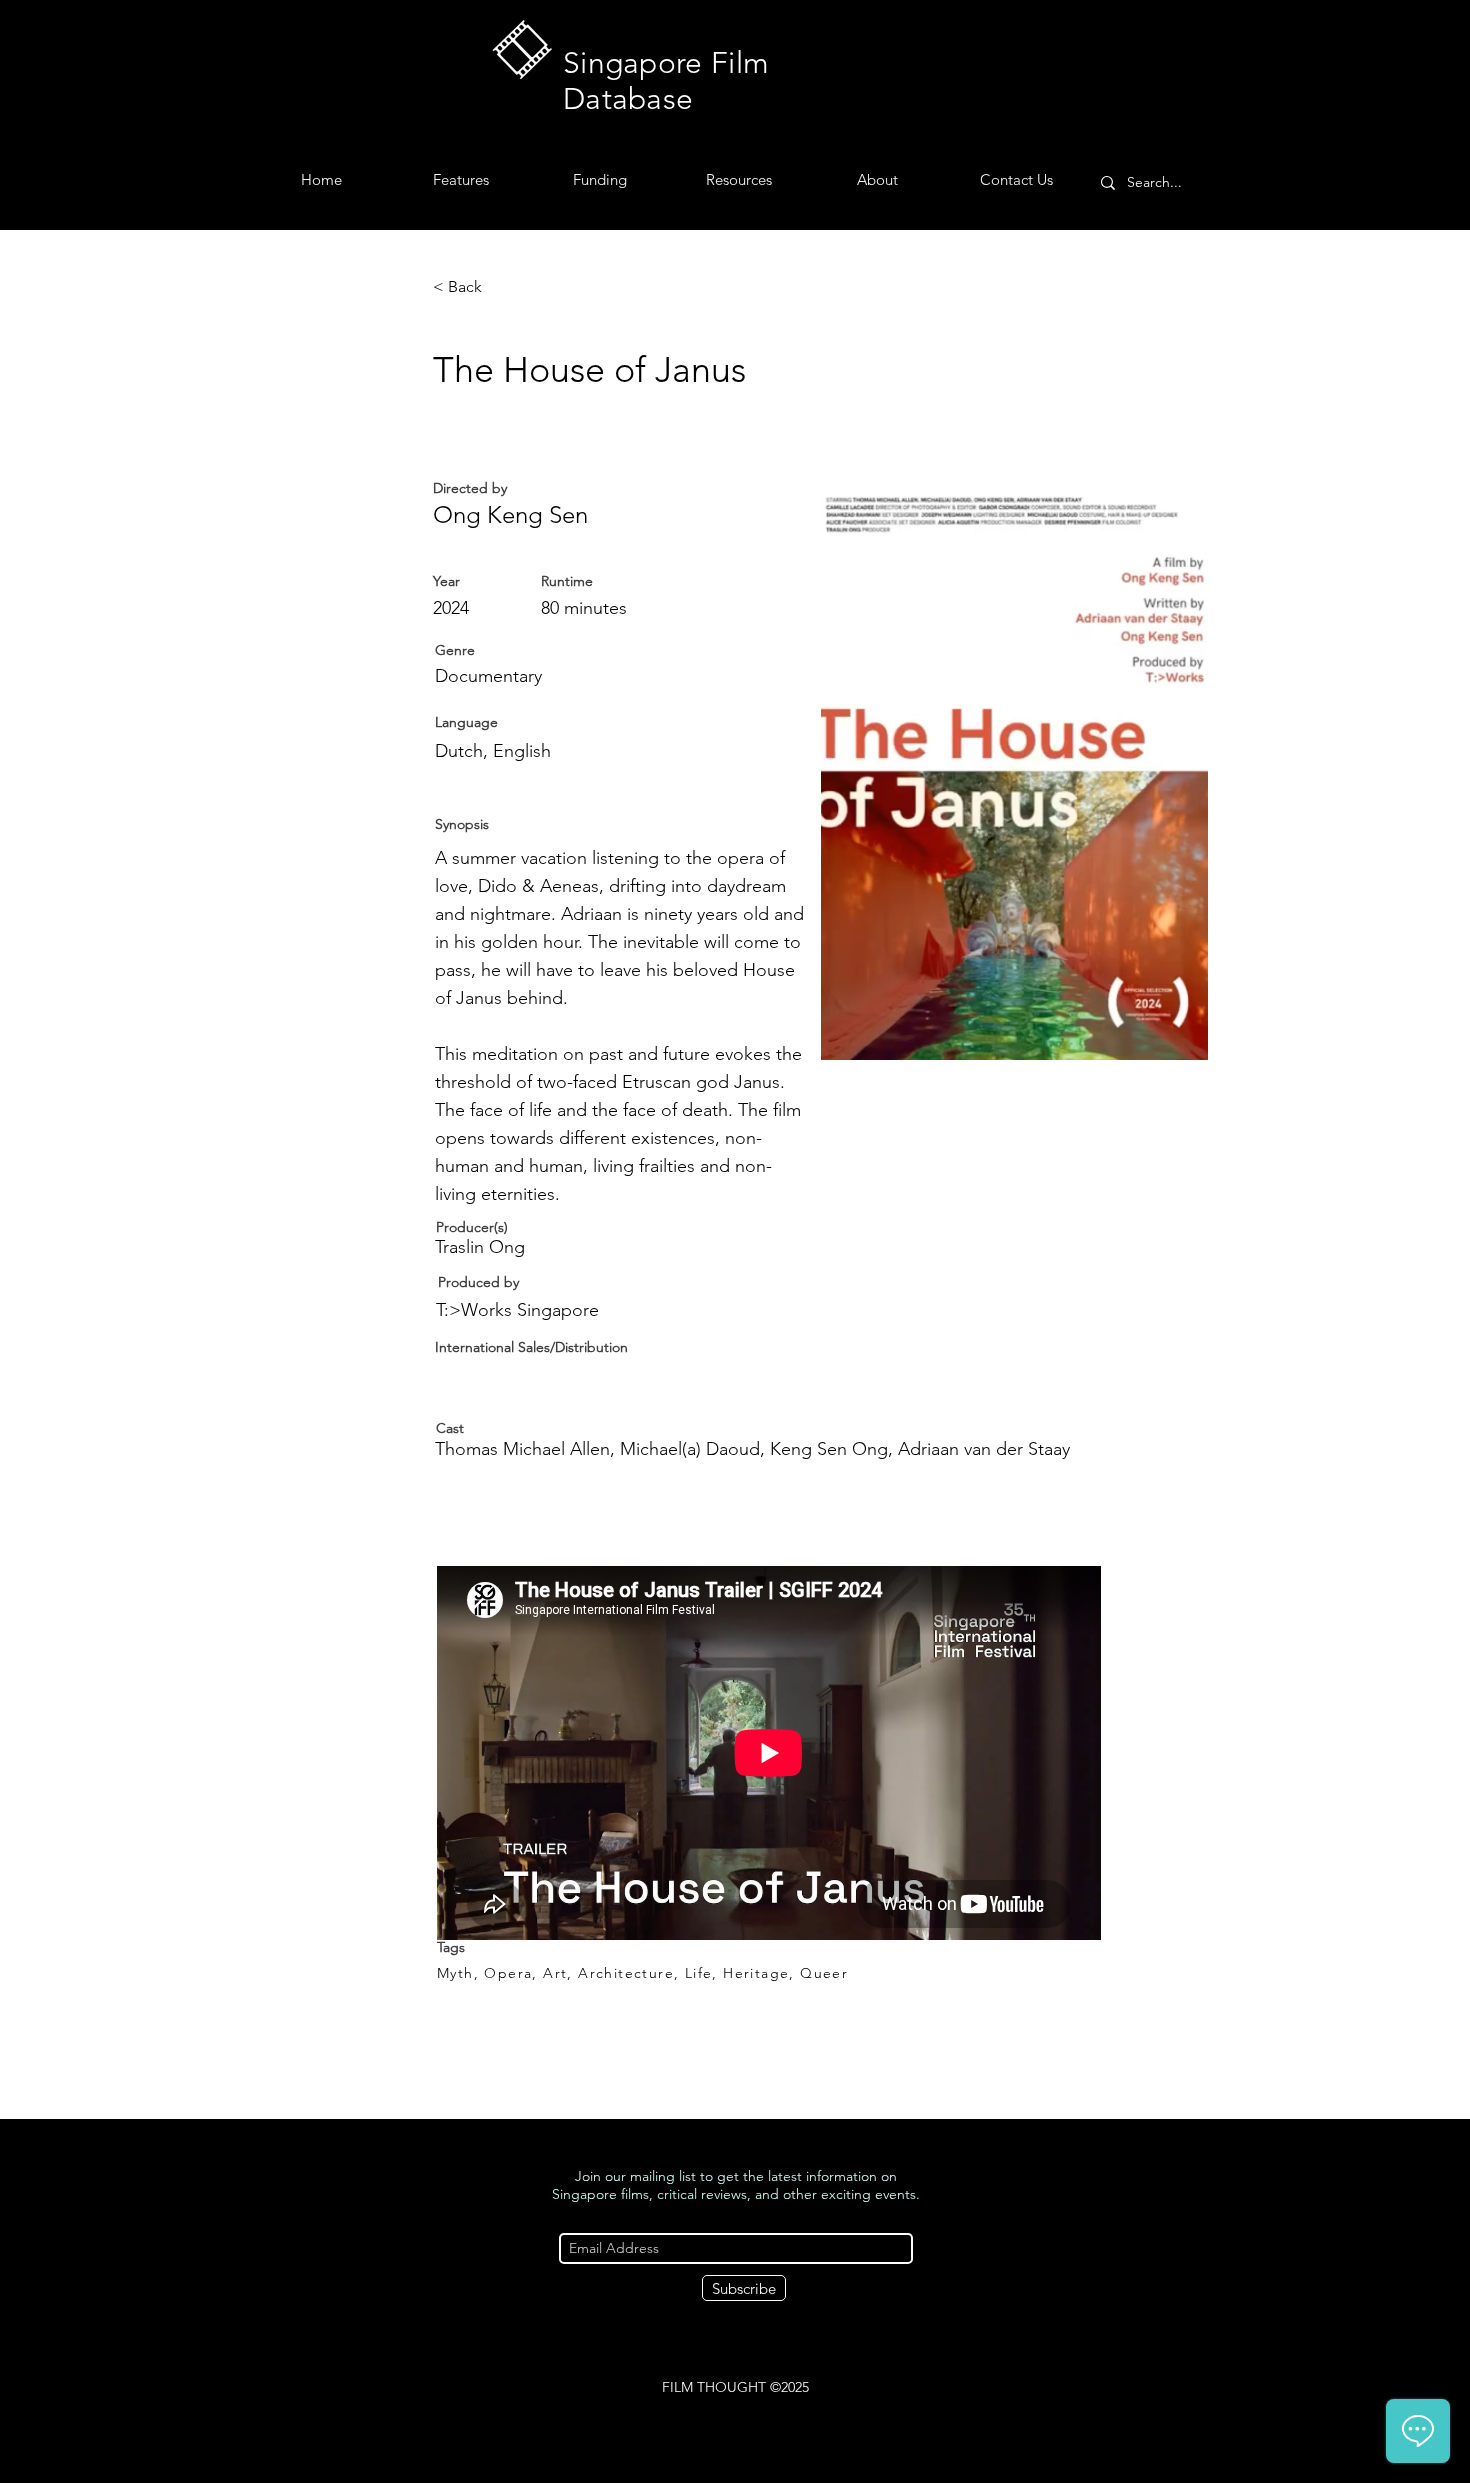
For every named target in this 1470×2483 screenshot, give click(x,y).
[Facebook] (720, 2425)
